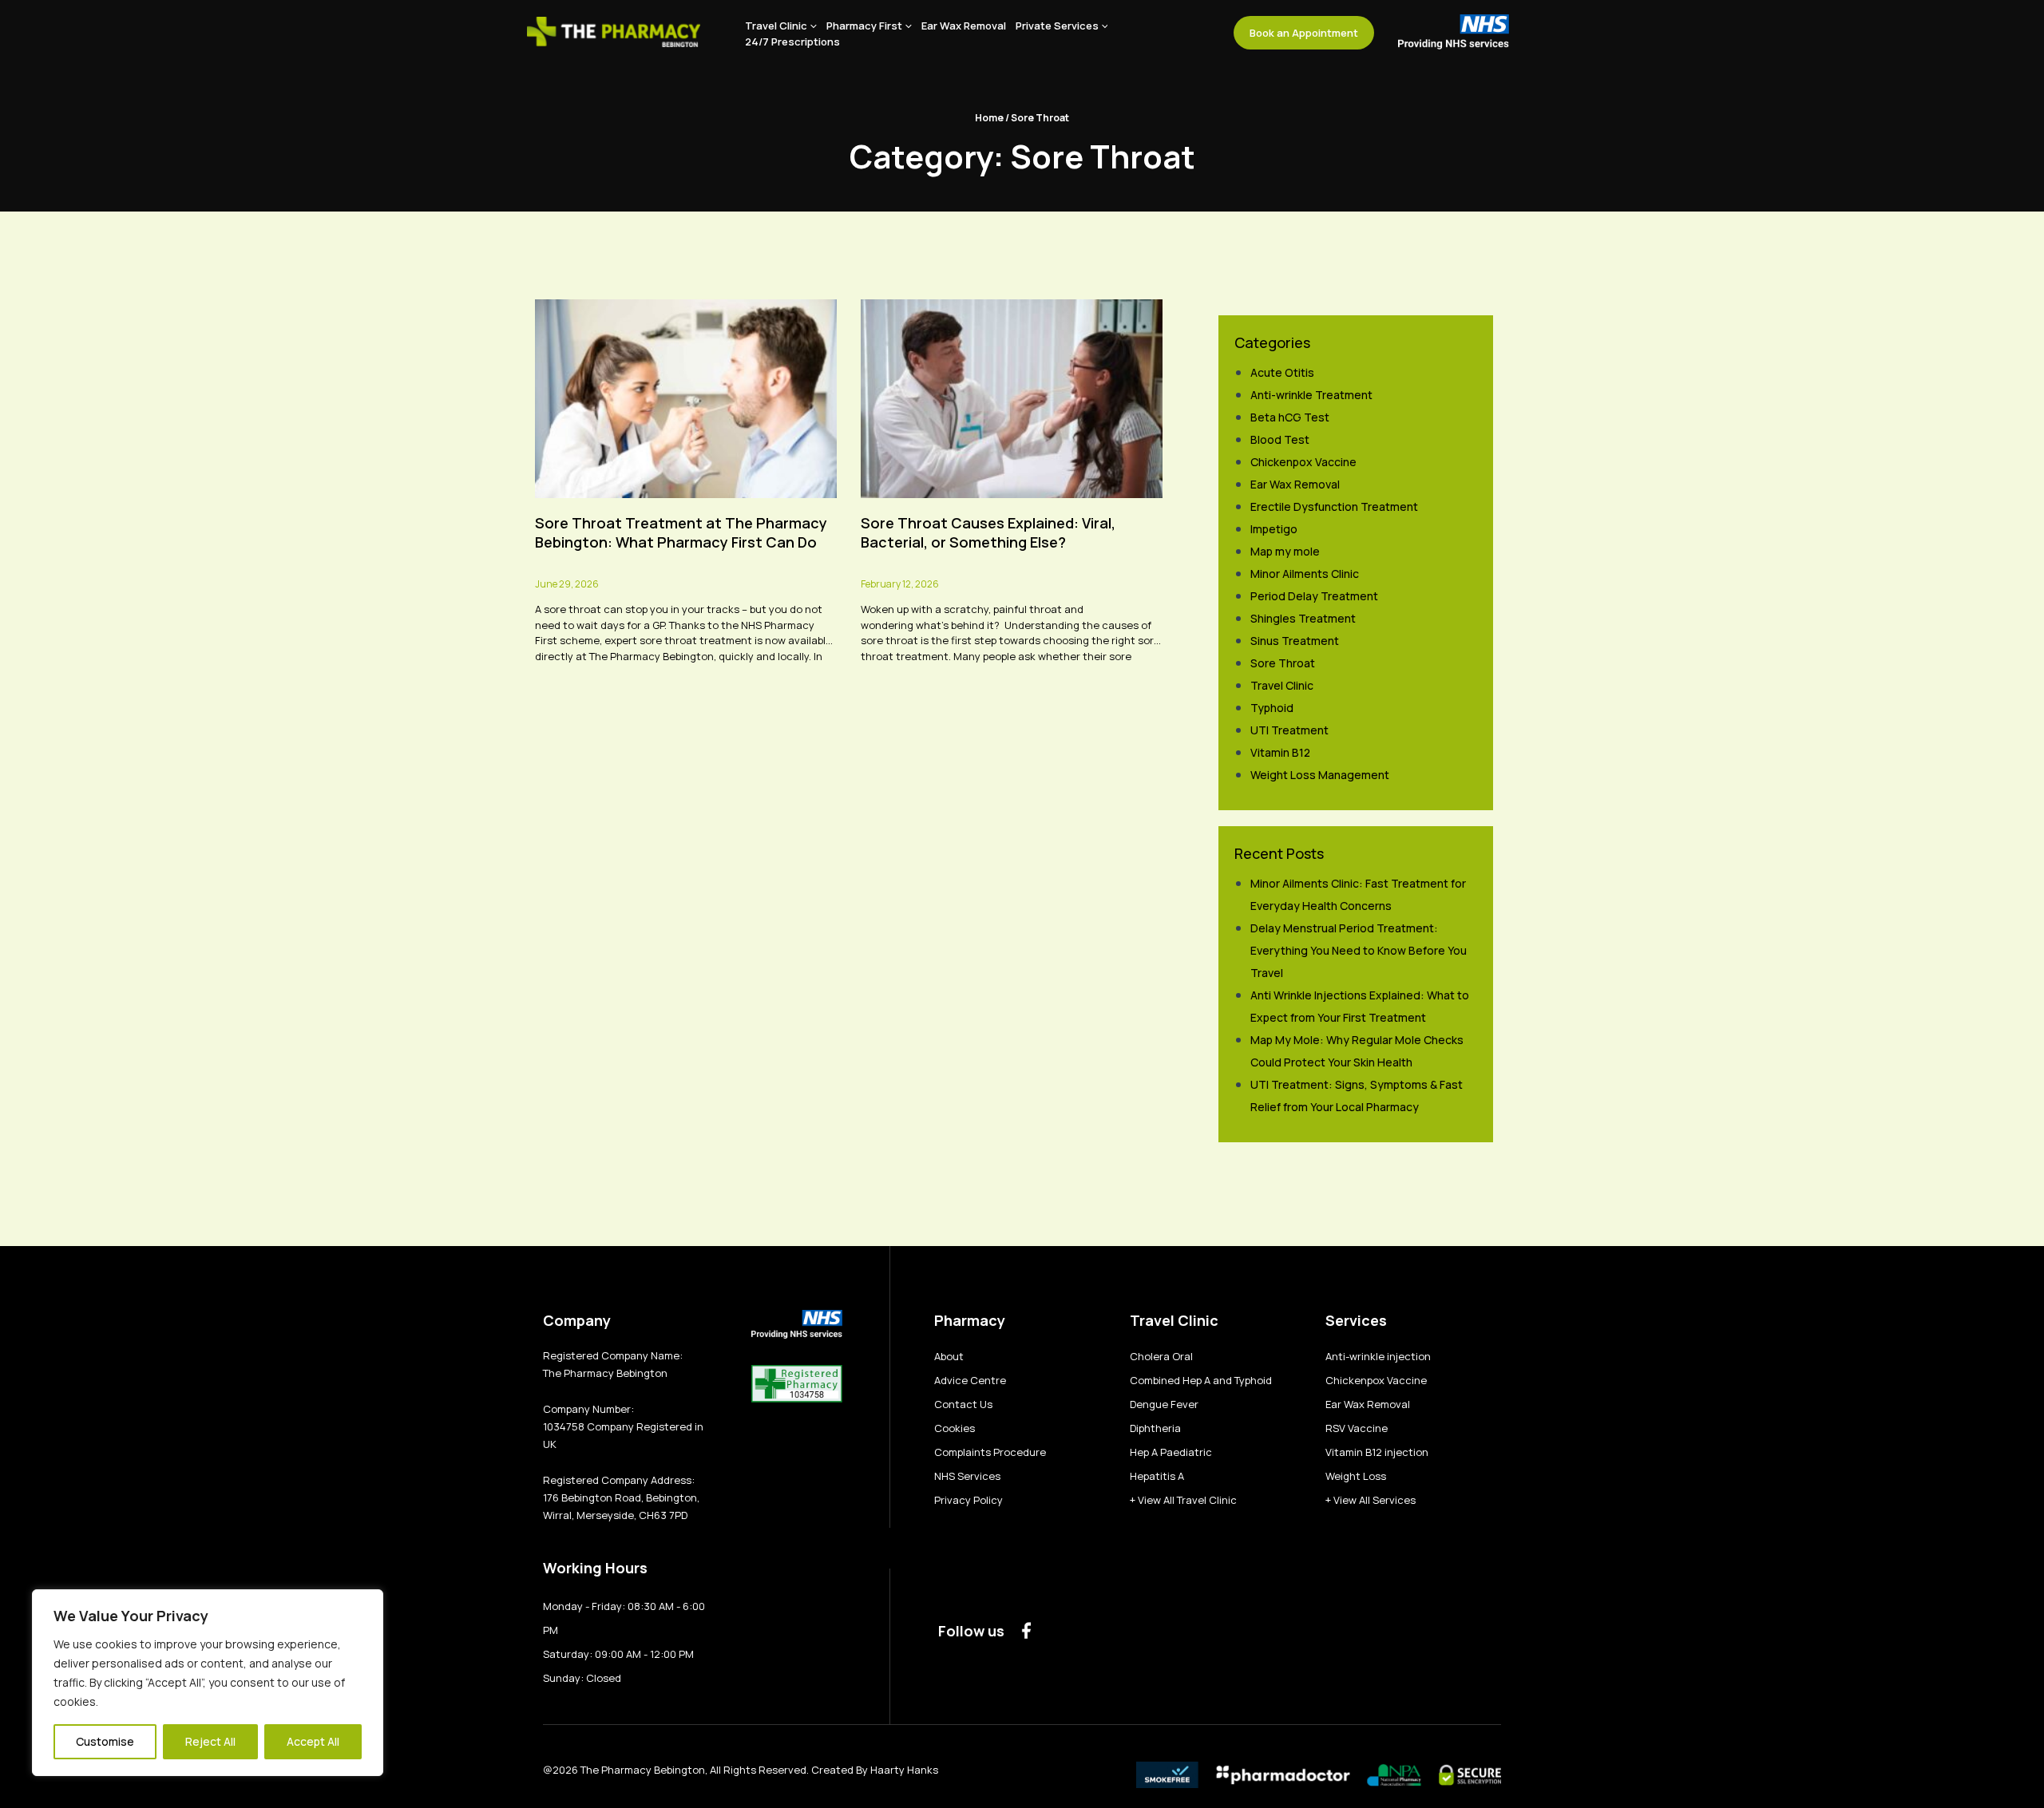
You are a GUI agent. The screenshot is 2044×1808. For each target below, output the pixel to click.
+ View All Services (1371, 1500)
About (949, 1356)
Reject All (210, 1741)
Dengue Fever (1164, 1404)
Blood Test (1280, 439)
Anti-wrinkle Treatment (1311, 395)
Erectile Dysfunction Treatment (1334, 506)
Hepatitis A (1157, 1476)
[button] (812, 26)
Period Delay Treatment (1314, 596)
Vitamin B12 (1280, 752)
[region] (208, 1683)
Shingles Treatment (1303, 618)
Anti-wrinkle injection (1378, 1356)
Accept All (313, 1741)
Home (989, 118)
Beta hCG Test (1290, 417)
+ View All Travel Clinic (1183, 1500)
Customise (105, 1741)
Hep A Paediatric (1171, 1452)
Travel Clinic (776, 26)
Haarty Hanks (904, 1770)
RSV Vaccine (1357, 1428)
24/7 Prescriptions (792, 42)
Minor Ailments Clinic (1305, 574)
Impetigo (1274, 529)
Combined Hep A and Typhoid (1201, 1380)
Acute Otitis (1282, 372)
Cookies (955, 1428)
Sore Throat (1283, 663)
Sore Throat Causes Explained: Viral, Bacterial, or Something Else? (988, 532)
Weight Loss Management (1320, 775)
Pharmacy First (864, 26)
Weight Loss (1356, 1476)
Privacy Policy (969, 1500)
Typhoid (1272, 708)
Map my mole (1285, 551)
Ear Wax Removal (964, 26)
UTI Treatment (1289, 730)
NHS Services (967, 1476)
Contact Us (963, 1404)
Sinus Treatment (1295, 641)
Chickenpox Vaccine (1303, 462)
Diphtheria (1155, 1428)
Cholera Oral (1161, 1356)
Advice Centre (970, 1380)
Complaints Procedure (990, 1452)
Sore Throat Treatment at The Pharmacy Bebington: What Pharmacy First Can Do (681, 532)
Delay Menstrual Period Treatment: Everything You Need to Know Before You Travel (1359, 950)
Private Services (1057, 26)
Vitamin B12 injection (1377, 1452)
